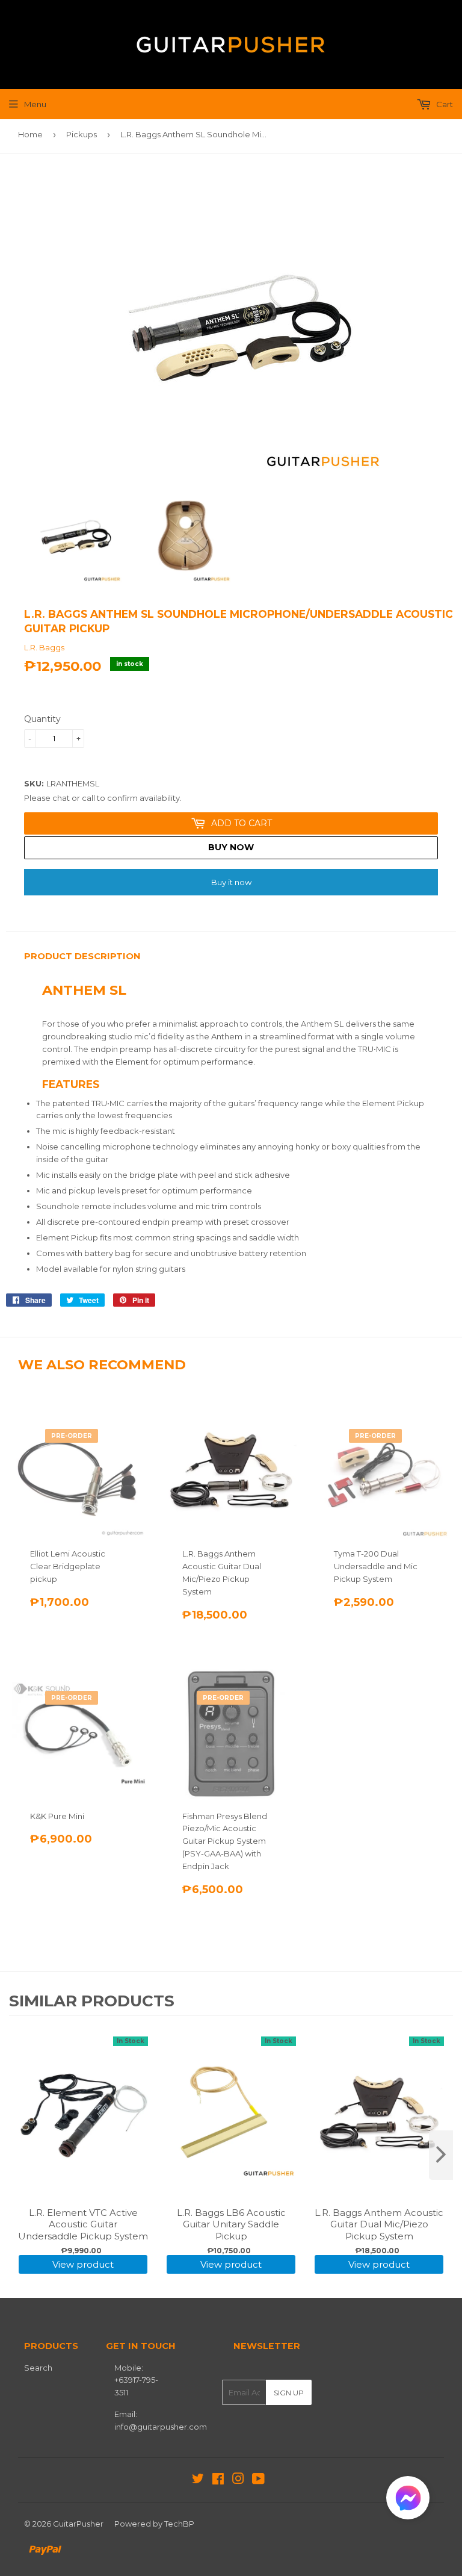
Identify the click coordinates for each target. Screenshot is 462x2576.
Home (30, 134)
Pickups (82, 134)
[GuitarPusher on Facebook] (218, 2480)
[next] (441, 2155)
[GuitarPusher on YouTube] (258, 2480)
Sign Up (289, 2393)
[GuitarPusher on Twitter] (198, 2480)
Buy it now (231, 882)
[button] (408, 2500)
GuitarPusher (78, 2524)
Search (38, 2368)
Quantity (42, 719)
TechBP (179, 2524)
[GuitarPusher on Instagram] (238, 2480)
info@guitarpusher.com (161, 2427)
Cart (444, 104)
